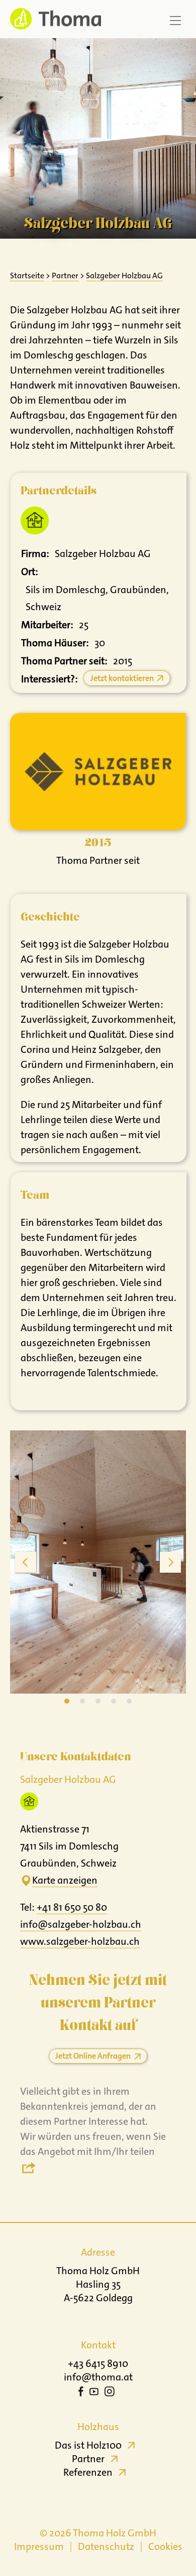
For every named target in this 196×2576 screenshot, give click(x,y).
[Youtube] (94, 2393)
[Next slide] (170, 1562)
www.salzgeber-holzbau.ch (80, 1941)
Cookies (165, 2546)
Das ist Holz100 (88, 2445)
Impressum (39, 2546)
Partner (65, 275)
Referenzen (88, 2472)
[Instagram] (110, 2393)
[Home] (53, 19)
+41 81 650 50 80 (72, 1907)
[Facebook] (81, 2393)
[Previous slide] (26, 1562)
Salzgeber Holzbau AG (124, 275)
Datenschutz (106, 2546)
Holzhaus (98, 2427)
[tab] (67, 1701)
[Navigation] (175, 21)
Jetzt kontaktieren (122, 678)
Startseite (27, 275)
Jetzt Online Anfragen (93, 2056)
